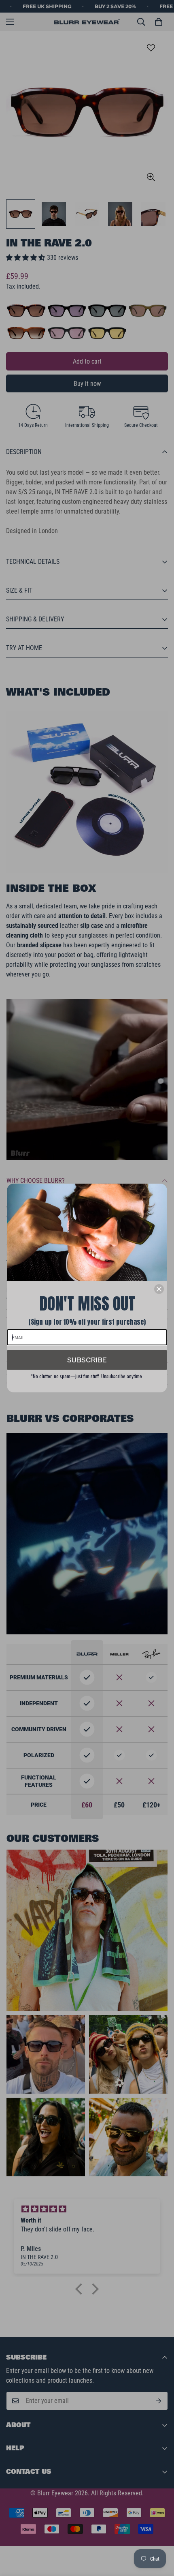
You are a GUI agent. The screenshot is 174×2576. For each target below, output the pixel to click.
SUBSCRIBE (87, 1360)
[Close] (159, 1289)
